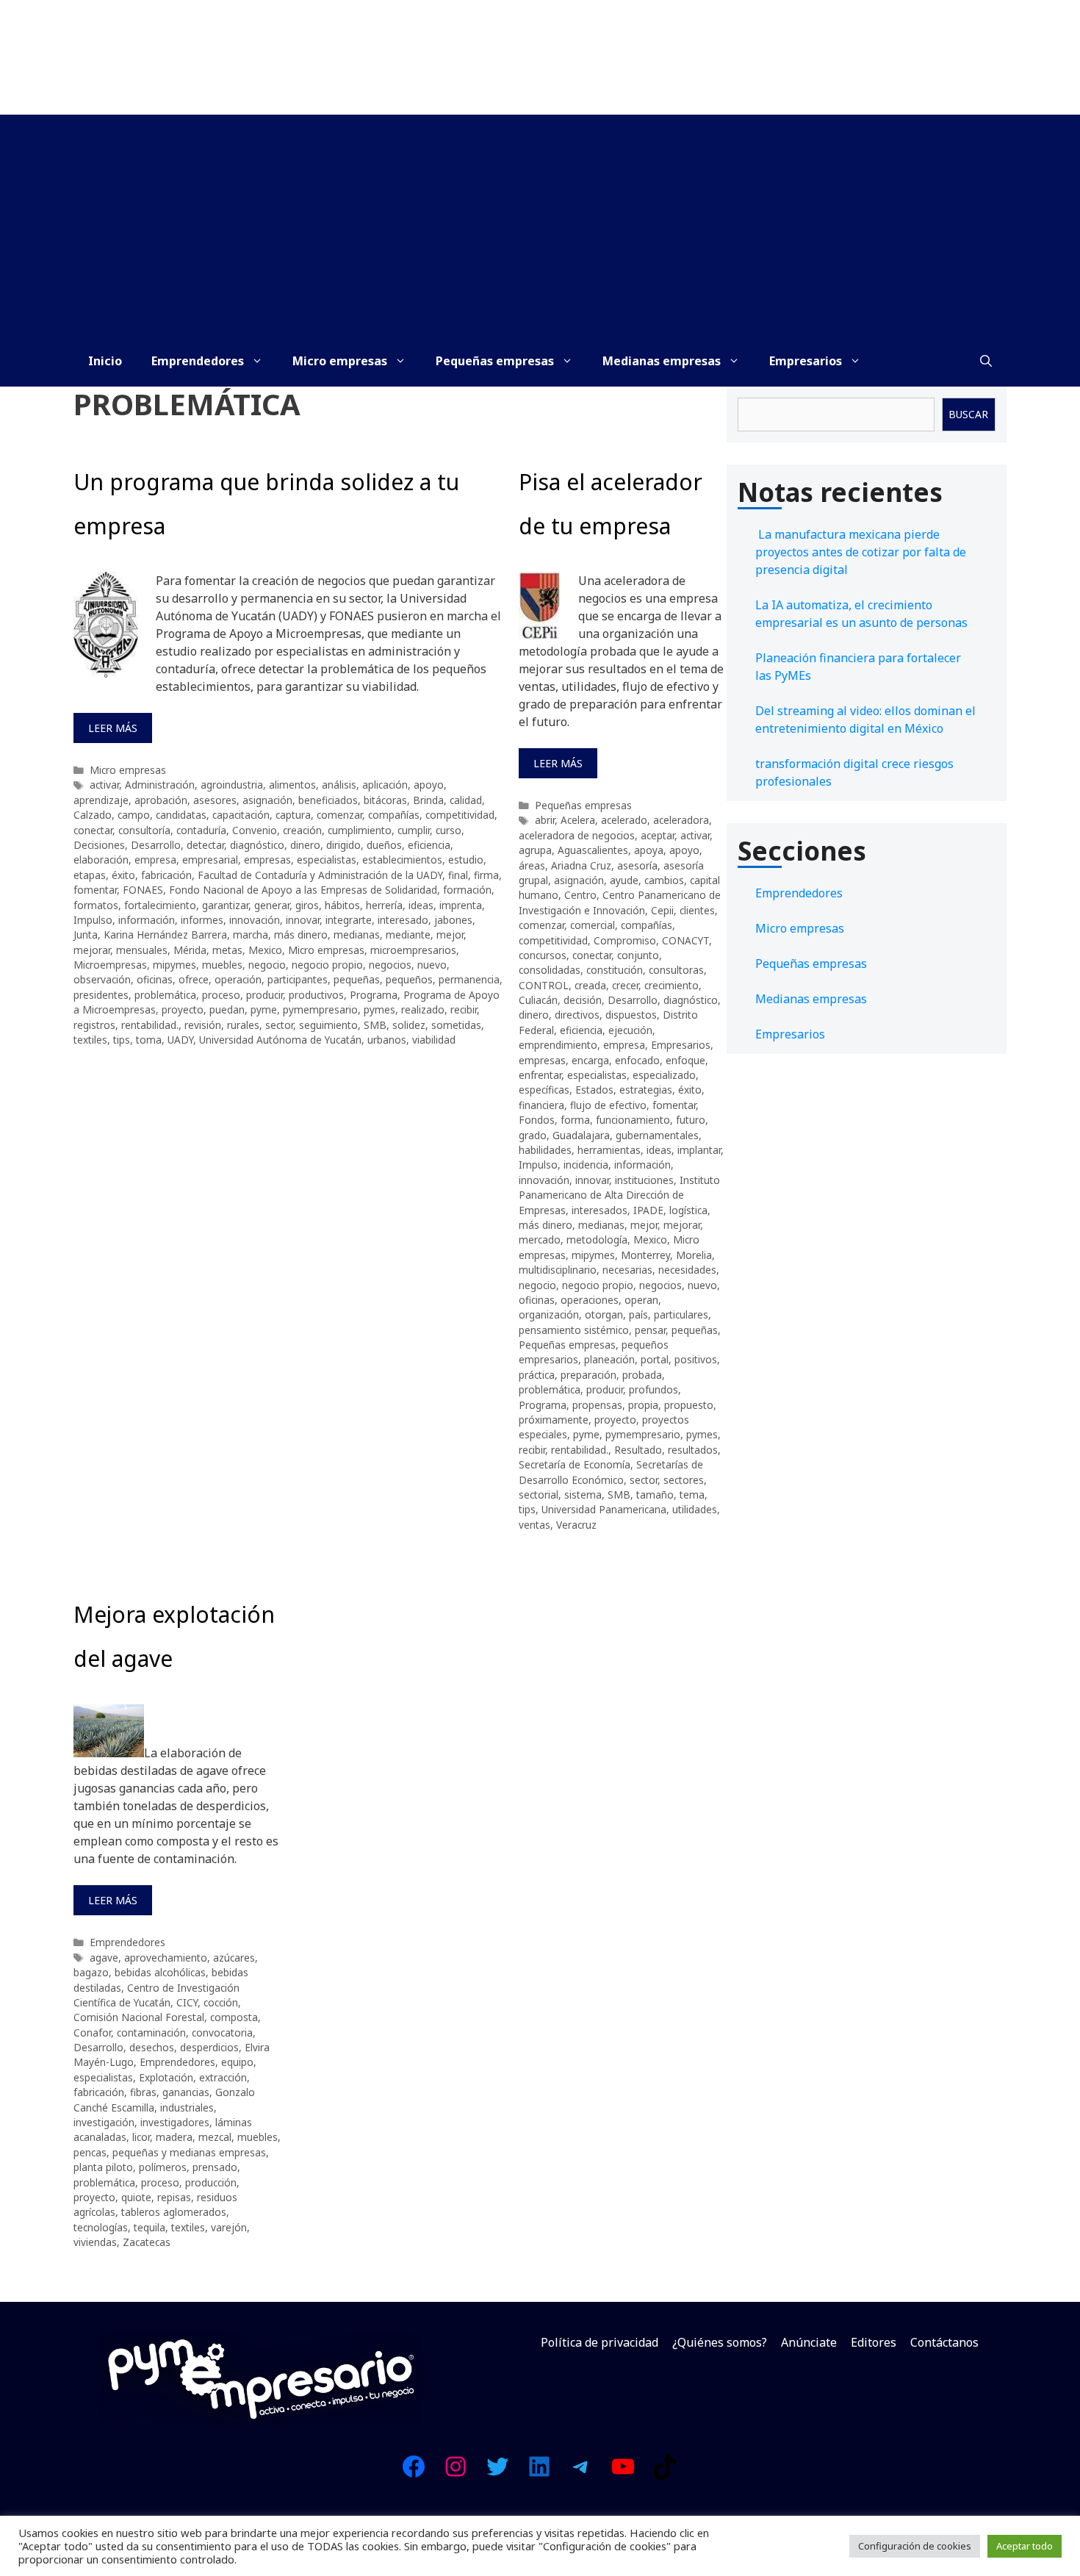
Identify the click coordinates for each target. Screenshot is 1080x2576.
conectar (93, 830)
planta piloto (103, 2167)
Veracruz (576, 1525)
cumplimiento (360, 830)
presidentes (101, 995)
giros (307, 905)
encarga (590, 1060)
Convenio (255, 830)
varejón (229, 2227)
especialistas (327, 860)
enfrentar (540, 1075)
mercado (540, 1239)
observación (102, 979)
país (638, 1314)
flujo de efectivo (608, 1105)
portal (655, 1359)
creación (302, 830)
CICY (187, 2002)
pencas (90, 2152)
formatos (96, 905)
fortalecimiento (160, 905)
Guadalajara (581, 1135)
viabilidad (434, 1040)
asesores (215, 800)
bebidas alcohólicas (160, 1972)
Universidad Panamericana (604, 1509)
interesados (600, 1210)
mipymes (174, 965)
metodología (597, 1239)
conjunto (638, 955)
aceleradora (681, 820)
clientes (697, 910)
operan (641, 1300)
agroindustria (232, 785)
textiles (90, 1040)
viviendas (95, 2242)
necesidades (687, 1270)
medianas (357, 934)
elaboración (101, 860)
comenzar (339, 815)
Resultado (638, 1450)
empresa (155, 860)
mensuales (142, 950)
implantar (699, 1150)
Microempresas (110, 965)
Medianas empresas (662, 361)
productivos (316, 995)
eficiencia (429, 845)
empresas (267, 860)
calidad (466, 800)
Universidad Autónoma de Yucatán (280, 1040)
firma (486, 875)
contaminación (151, 2033)
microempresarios (413, 950)
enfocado (637, 1060)
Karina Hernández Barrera (165, 934)
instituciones (644, 1180)
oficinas (155, 979)
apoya (649, 850)
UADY (180, 1040)
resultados (693, 1450)
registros (94, 1025)
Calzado (93, 815)
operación (238, 979)
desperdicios (209, 2047)
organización (549, 1314)
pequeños (409, 979)
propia (643, 1405)
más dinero (301, 934)
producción (211, 2182)
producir (264, 995)
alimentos (292, 785)
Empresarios (806, 361)
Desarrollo (156, 845)
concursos (543, 955)
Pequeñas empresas (495, 361)
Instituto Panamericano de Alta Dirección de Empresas (619, 1195)
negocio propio (327, 965)
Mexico (265, 950)
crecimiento (672, 985)
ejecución (630, 1030)
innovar (303, 920)
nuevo (432, 965)
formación (467, 890)
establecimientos (402, 860)
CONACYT (685, 940)
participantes (298, 979)
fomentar (95, 890)
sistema (583, 1495)
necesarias (627, 1270)
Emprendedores (198, 361)
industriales (187, 2107)
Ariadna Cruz (581, 865)
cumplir (414, 830)
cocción (221, 2002)
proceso (221, 995)
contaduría (201, 830)
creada (590, 985)
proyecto (183, 1009)
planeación (609, 1359)
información (147, 920)
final (458, 875)
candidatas (181, 815)
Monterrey (645, 1255)
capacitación (241, 815)
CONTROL (544, 985)
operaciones (590, 1300)
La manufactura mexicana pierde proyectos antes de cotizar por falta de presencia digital (861, 552)
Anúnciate (809, 2342)
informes (202, 920)
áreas (532, 865)
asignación (267, 800)
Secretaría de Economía (575, 1464)
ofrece (194, 979)
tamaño (655, 1495)
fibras (143, 2092)
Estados (594, 1090)
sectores (684, 1480)
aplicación (385, 785)
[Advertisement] (540, 225)
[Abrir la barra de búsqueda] (986, 361)
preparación (588, 1375)
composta (234, 2017)
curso (449, 830)
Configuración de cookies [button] (915, 2546)
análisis (339, 785)
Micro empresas (340, 361)
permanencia (469, 979)
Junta (86, 934)
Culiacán (538, 1000)
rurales (243, 1025)
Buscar (968, 414)
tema (692, 1495)
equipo (237, 2062)
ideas (421, 905)
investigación (104, 2122)
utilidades (695, 1509)
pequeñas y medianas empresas (189, 2152)
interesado (403, 920)
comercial (593, 925)
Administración (160, 785)
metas (227, 950)
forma (575, 1120)
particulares (681, 1314)
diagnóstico (257, 845)
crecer (625, 985)
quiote (136, 2197)
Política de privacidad (600, 2342)
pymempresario (320, 1009)
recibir (464, 1009)
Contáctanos (944, 2342)
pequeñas (357, 979)
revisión (203, 1025)
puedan (227, 1009)
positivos (696, 1359)
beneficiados (328, 800)
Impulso (93, 920)
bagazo (91, 1972)
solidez (409, 1025)
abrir (545, 820)
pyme (264, 1009)
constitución (615, 970)
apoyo (429, 785)
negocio (267, 965)
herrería (384, 905)
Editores (874, 2342)
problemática (165, 995)
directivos (577, 1015)
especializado (664, 1075)
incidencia (586, 1165)
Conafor (92, 2033)
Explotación (166, 2077)
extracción (223, 2077)
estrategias (646, 1090)
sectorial (539, 1495)
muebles (222, 965)
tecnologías (101, 2227)
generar (272, 905)
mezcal (215, 2137)
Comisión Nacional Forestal (139, 2017)
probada (642, 1375)
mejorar (92, 950)
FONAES (143, 890)
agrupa (535, 850)
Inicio (105, 361)
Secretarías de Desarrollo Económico (611, 1472)
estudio (466, 860)
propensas (597, 1405)
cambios (664, 880)
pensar (650, 1330)
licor (141, 2137)
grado (533, 1135)
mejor (450, 934)
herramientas (609, 1150)
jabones (453, 920)
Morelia (694, 1255)
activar (104, 785)
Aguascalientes (593, 850)
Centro (580, 895)
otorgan (604, 1314)
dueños (384, 845)
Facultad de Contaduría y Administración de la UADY (320, 875)
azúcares (234, 1958)
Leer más (113, 728)
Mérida (190, 950)
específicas (544, 1090)
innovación (255, 920)
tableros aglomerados (174, 2212)
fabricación (166, 875)
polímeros (163, 2167)
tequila (150, 2227)
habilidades (545, 1150)
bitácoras (385, 800)
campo (134, 815)
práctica (537, 1375)
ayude (624, 880)
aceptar (658, 835)
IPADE (648, 1210)
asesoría (637, 865)
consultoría (144, 830)
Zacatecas (147, 2242)
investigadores (175, 2122)
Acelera (578, 820)
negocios (390, 965)
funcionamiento (633, 1120)
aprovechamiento (166, 1958)
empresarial (210, 860)
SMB (375, 1025)
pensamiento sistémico (574, 1330)
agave (104, 1958)
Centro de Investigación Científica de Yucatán (156, 1995)
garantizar (225, 905)
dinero (305, 845)
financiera (541, 1105)
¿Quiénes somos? (720, 2342)
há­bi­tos (342, 905)
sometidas (456, 1025)
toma (149, 1040)
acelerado (624, 820)
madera (174, 2137)
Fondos (537, 1120)
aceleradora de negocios (577, 835)
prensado (215, 2167)
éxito (123, 875)
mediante (408, 934)
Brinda (428, 800)
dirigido (343, 845)
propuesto (689, 1405)
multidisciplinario (558, 1270)
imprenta (461, 905)
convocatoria (222, 2033)
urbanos (387, 1040)
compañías (394, 815)
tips (122, 1040)
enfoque (685, 1060)
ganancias (186, 2092)
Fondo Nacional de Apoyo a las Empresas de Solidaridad (303, 890)
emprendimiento (558, 1045)
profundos (654, 1389)
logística (688, 1210)
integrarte (349, 920)
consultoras (676, 970)
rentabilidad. (150, 1025)
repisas (174, 2197)
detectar (205, 845)
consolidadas (550, 970)
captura (293, 815)
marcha (251, 934)
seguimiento (328, 1025)
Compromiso (625, 940)
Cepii (662, 910)
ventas (534, 1525)
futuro (691, 1120)
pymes (379, 1009)
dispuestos (631, 1015)
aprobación (161, 800)
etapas (90, 875)
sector (279, 1025)
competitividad (460, 815)
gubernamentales (657, 1135)
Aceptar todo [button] (1025, 2546)
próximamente (554, 1420)
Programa (374, 995)
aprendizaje (101, 800)
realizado (423, 1009)
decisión (583, 1000)
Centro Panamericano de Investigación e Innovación (620, 902)
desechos (152, 2047)
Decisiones (99, 845)
